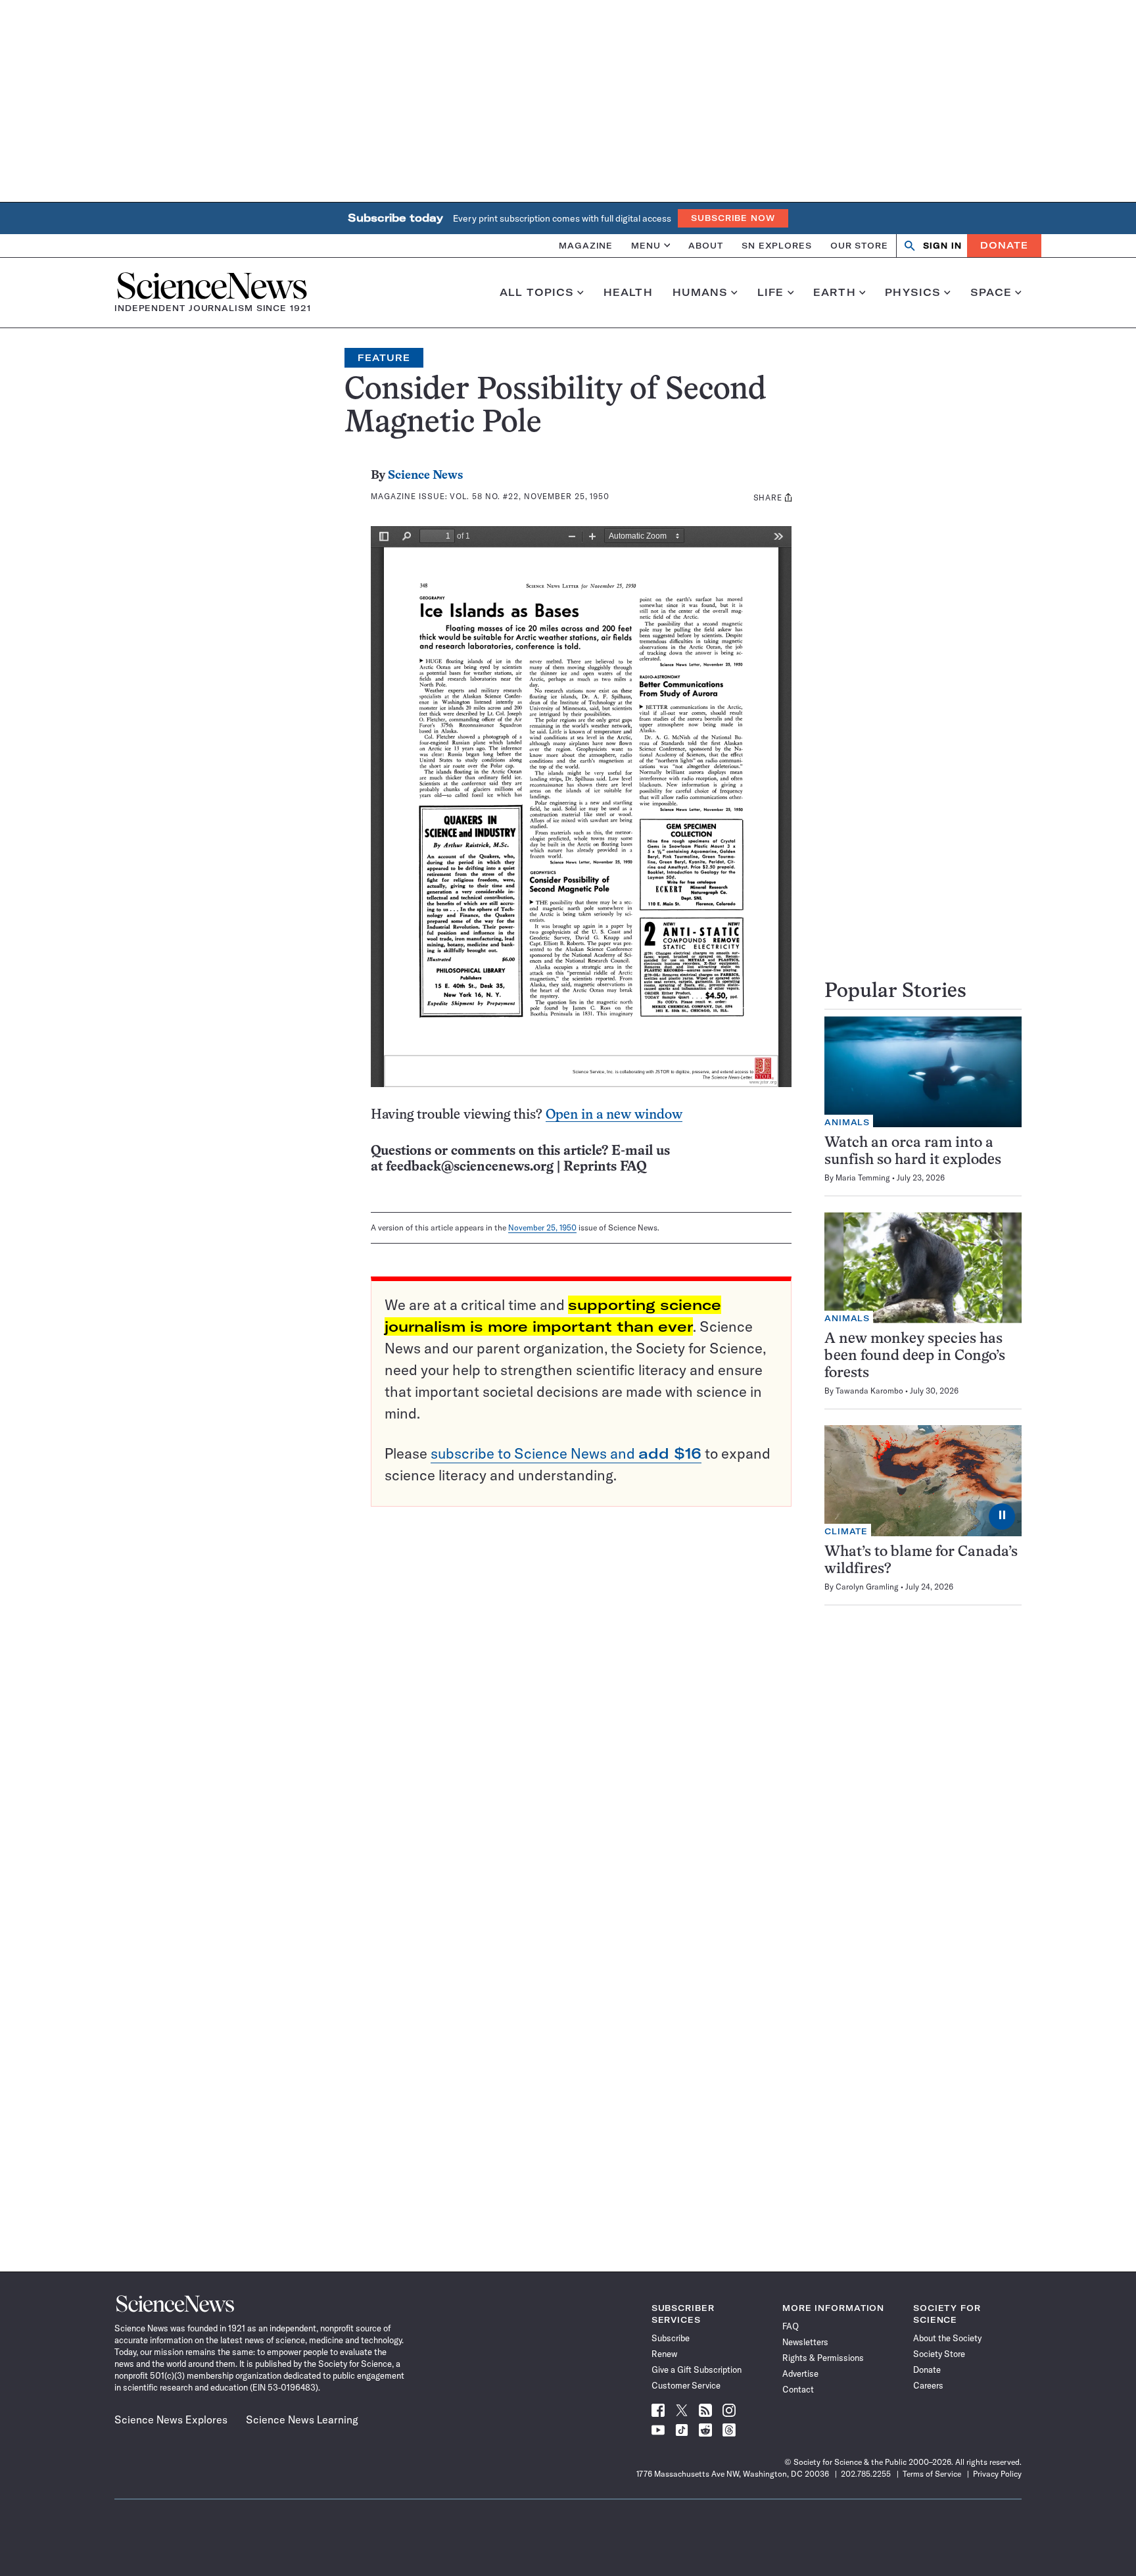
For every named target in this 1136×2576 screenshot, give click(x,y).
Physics (913, 293)
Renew (664, 2354)
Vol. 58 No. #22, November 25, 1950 (530, 496)
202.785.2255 (866, 2474)
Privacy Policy (997, 2474)
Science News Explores (171, 2419)
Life (771, 293)
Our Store (859, 245)
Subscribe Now (733, 218)
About (706, 245)
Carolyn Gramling (867, 1587)
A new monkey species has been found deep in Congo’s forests (915, 1356)
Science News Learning (302, 2419)
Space (991, 293)
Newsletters (805, 2342)
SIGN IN (942, 246)
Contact (798, 2389)
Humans (700, 293)
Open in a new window (614, 1115)
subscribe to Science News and (566, 1453)
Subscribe (671, 2338)
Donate (1004, 245)
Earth (835, 293)
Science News (425, 476)
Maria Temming (863, 1178)
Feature (384, 358)
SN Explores (777, 245)
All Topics (537, 293)
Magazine (586, 245)
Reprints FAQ (605, 1167)
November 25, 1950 (542, 1227)
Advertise (800, 2373)
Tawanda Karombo (869, 1391)
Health (628, 293)
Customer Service (686, 2385)
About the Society (947, 2338)
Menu (646, 245)
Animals (847, 1122)
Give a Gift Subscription (697, 2369)
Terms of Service (932, 2474)
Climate (846, 1531)
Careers (928, 2385)
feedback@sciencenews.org (470, 1167)
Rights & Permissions (823, 2358)
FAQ (791, 2326)
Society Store (939, 2354)
